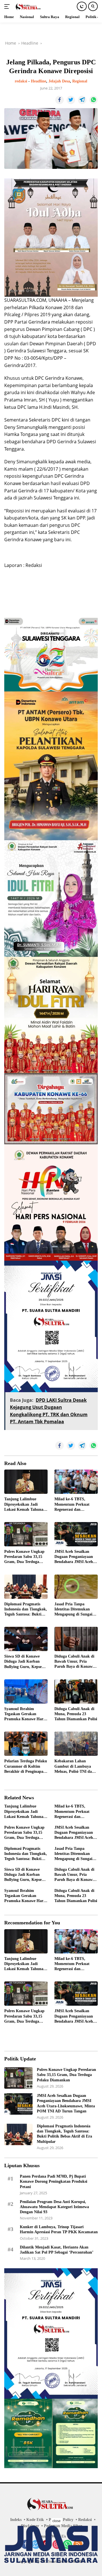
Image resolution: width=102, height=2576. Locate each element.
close (57, 2521)
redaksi (21, 81)
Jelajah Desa (59, 81)
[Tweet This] (71, 100)
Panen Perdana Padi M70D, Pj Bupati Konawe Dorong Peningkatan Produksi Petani (54, 2181)
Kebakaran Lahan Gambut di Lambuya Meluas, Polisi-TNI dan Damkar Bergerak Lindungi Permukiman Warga (74, 1767)
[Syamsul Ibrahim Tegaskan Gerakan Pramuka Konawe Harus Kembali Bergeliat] (26, 1691)
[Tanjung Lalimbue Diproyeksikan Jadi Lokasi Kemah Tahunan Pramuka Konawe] (26, 1482)
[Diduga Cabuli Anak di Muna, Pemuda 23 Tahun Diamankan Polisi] (76, 1691)
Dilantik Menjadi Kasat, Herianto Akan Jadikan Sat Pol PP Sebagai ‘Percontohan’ (57, 2250)
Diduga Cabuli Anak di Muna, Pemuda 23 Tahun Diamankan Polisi (76, 1714)
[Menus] (8, 6)
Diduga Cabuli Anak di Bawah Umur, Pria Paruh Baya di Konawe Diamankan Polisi (74, 1662)
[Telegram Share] (82, 100)
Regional (80, 81)
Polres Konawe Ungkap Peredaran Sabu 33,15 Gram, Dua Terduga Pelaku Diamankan (24, 1557)
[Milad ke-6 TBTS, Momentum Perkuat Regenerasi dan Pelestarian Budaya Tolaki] (76, 1482)
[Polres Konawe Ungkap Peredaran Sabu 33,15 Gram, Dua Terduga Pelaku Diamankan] (26, 1534)
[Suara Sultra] (28, 6)
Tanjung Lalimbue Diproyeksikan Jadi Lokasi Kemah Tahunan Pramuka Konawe (25, 1505)
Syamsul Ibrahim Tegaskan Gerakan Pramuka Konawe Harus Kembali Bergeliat (26, 1714)
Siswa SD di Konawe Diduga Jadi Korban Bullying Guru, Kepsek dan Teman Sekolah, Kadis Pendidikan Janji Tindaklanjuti (25, 1662)
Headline (39, 81)
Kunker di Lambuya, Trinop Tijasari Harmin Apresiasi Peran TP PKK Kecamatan (59, 2229)
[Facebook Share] (59, 100)
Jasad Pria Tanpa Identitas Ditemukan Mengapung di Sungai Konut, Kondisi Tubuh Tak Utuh (74, 1610)
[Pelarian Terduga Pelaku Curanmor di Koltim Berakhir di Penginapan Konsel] (26, 1744)
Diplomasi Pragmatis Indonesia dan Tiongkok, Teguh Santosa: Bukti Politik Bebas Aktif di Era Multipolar (26, 1610)
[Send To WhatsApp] (93, 100)
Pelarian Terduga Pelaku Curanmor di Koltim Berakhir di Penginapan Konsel (26, 1767)
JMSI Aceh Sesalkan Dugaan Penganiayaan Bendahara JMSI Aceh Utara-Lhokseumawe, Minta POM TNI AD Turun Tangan (74, 1557)
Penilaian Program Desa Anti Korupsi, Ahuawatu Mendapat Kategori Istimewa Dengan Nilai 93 (54, 2207)
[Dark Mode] (82, 6)
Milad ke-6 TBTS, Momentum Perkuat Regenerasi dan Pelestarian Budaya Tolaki (72, 1505)
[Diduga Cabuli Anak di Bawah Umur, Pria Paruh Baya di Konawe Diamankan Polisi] (76, 1639)
